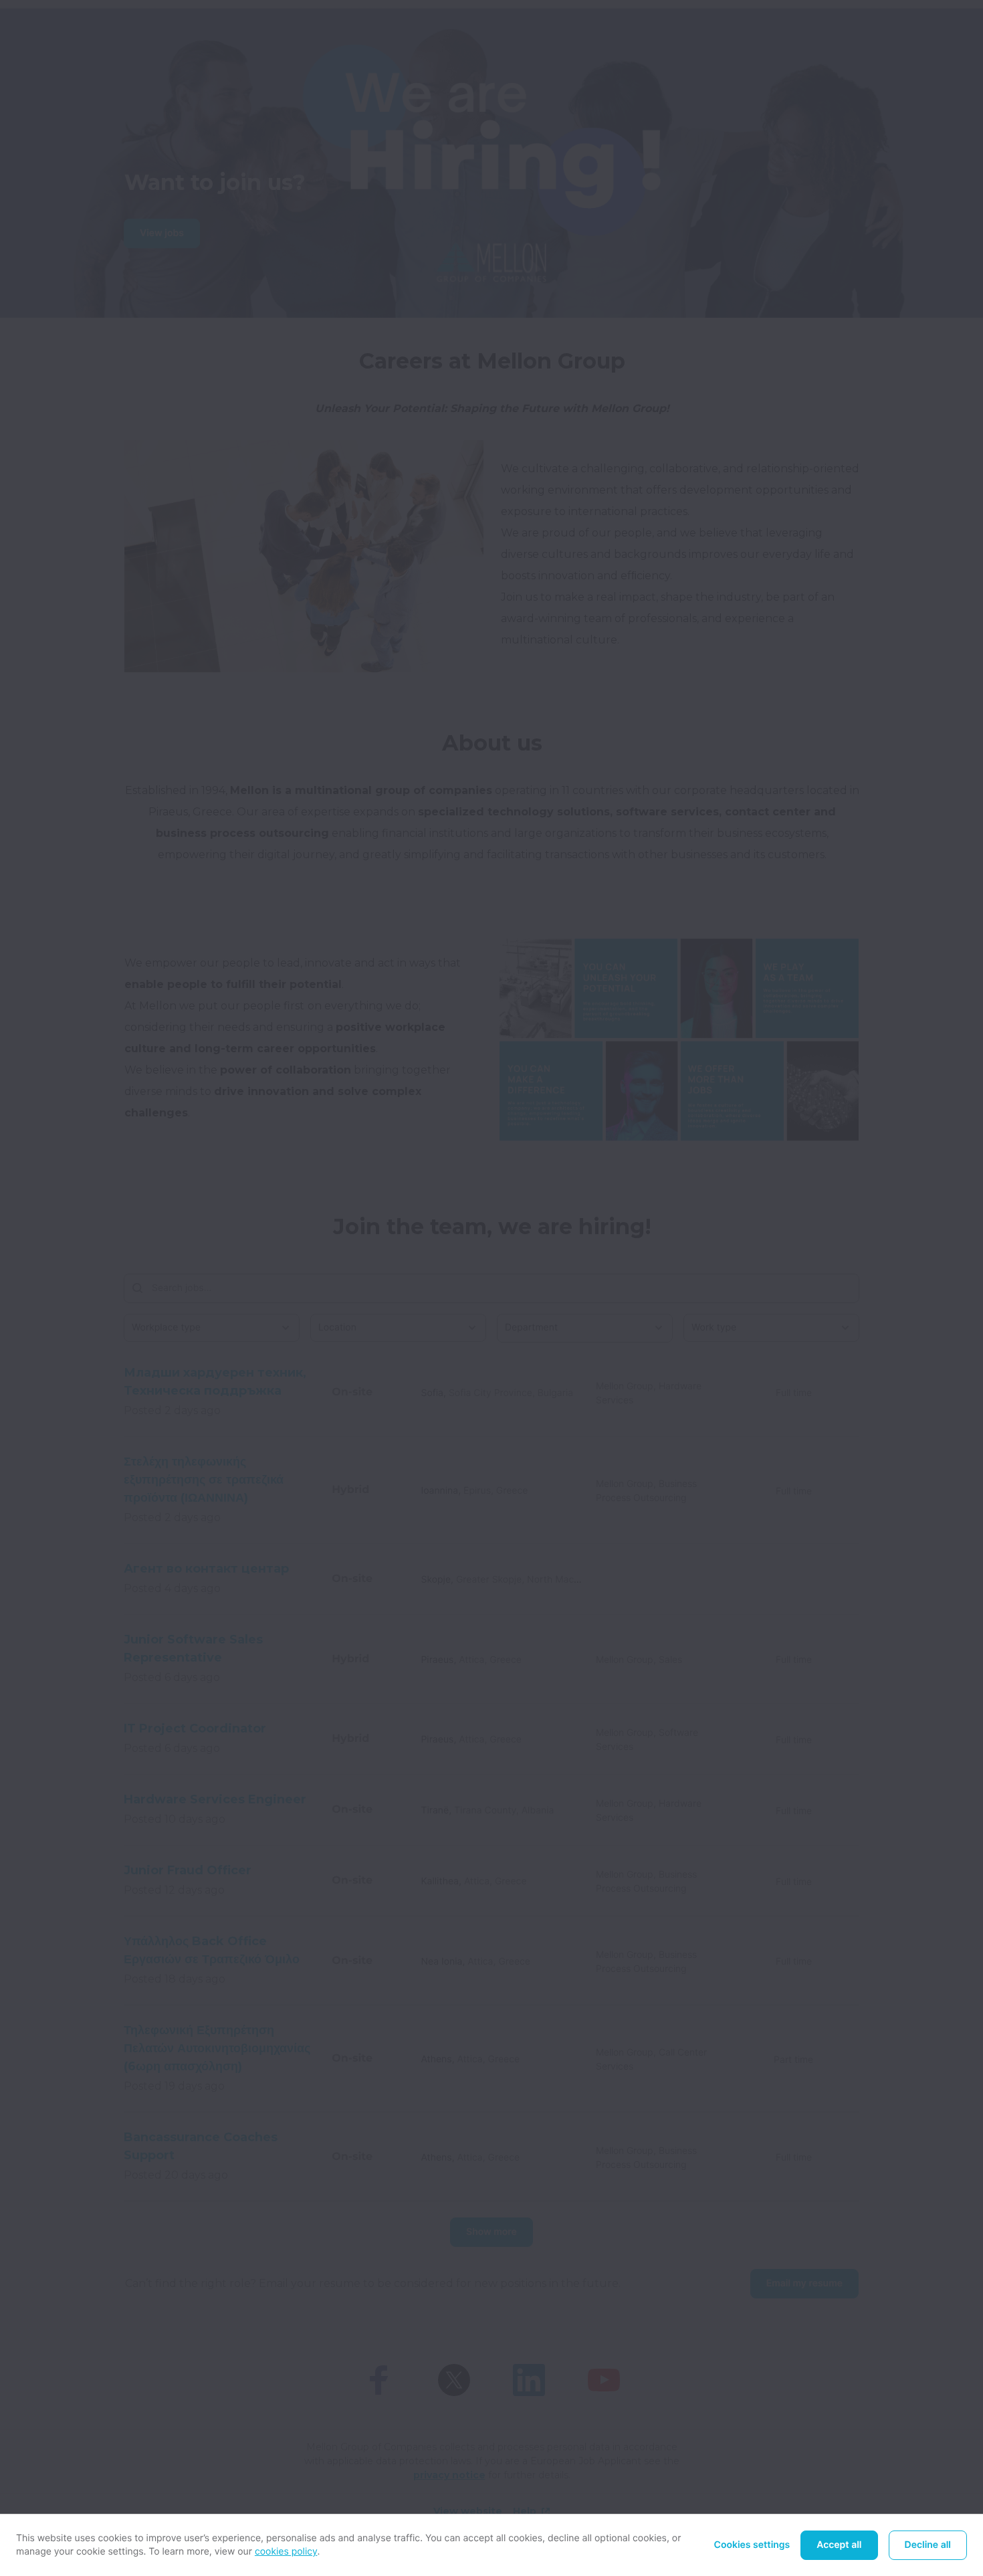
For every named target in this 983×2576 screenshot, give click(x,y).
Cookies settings (752, 2545)
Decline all (928, 2545)
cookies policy (286, 2552)
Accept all (839, 2545)
